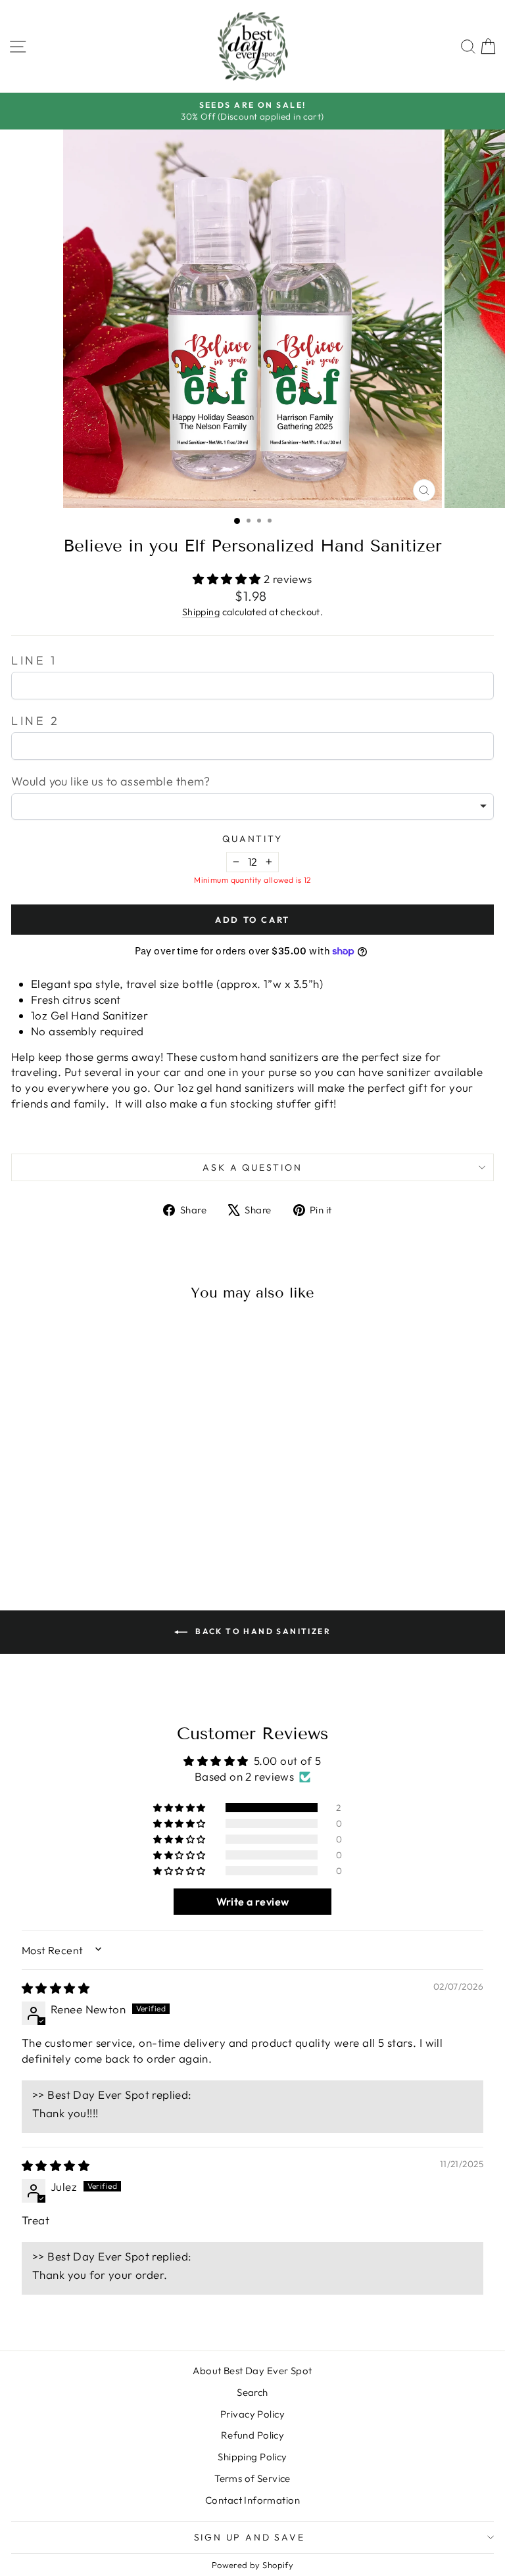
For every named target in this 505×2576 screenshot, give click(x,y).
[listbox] (252, 807)
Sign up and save (250, 2537)
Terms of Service (252, 2478)
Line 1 (34, 660)
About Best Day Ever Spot (252, 2371)
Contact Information (252, 2500)
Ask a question (252, 1167)
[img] (56, 1988)
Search (252, 2392)
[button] (228, 579)
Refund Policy (253, 2435)
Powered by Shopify (253, 2565)
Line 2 (36, 721)
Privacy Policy (252, 2414)
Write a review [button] (253, 1902)
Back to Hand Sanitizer (262, 1631)
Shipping (201, 612)
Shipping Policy (252, 2457)
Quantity (252, 839)
